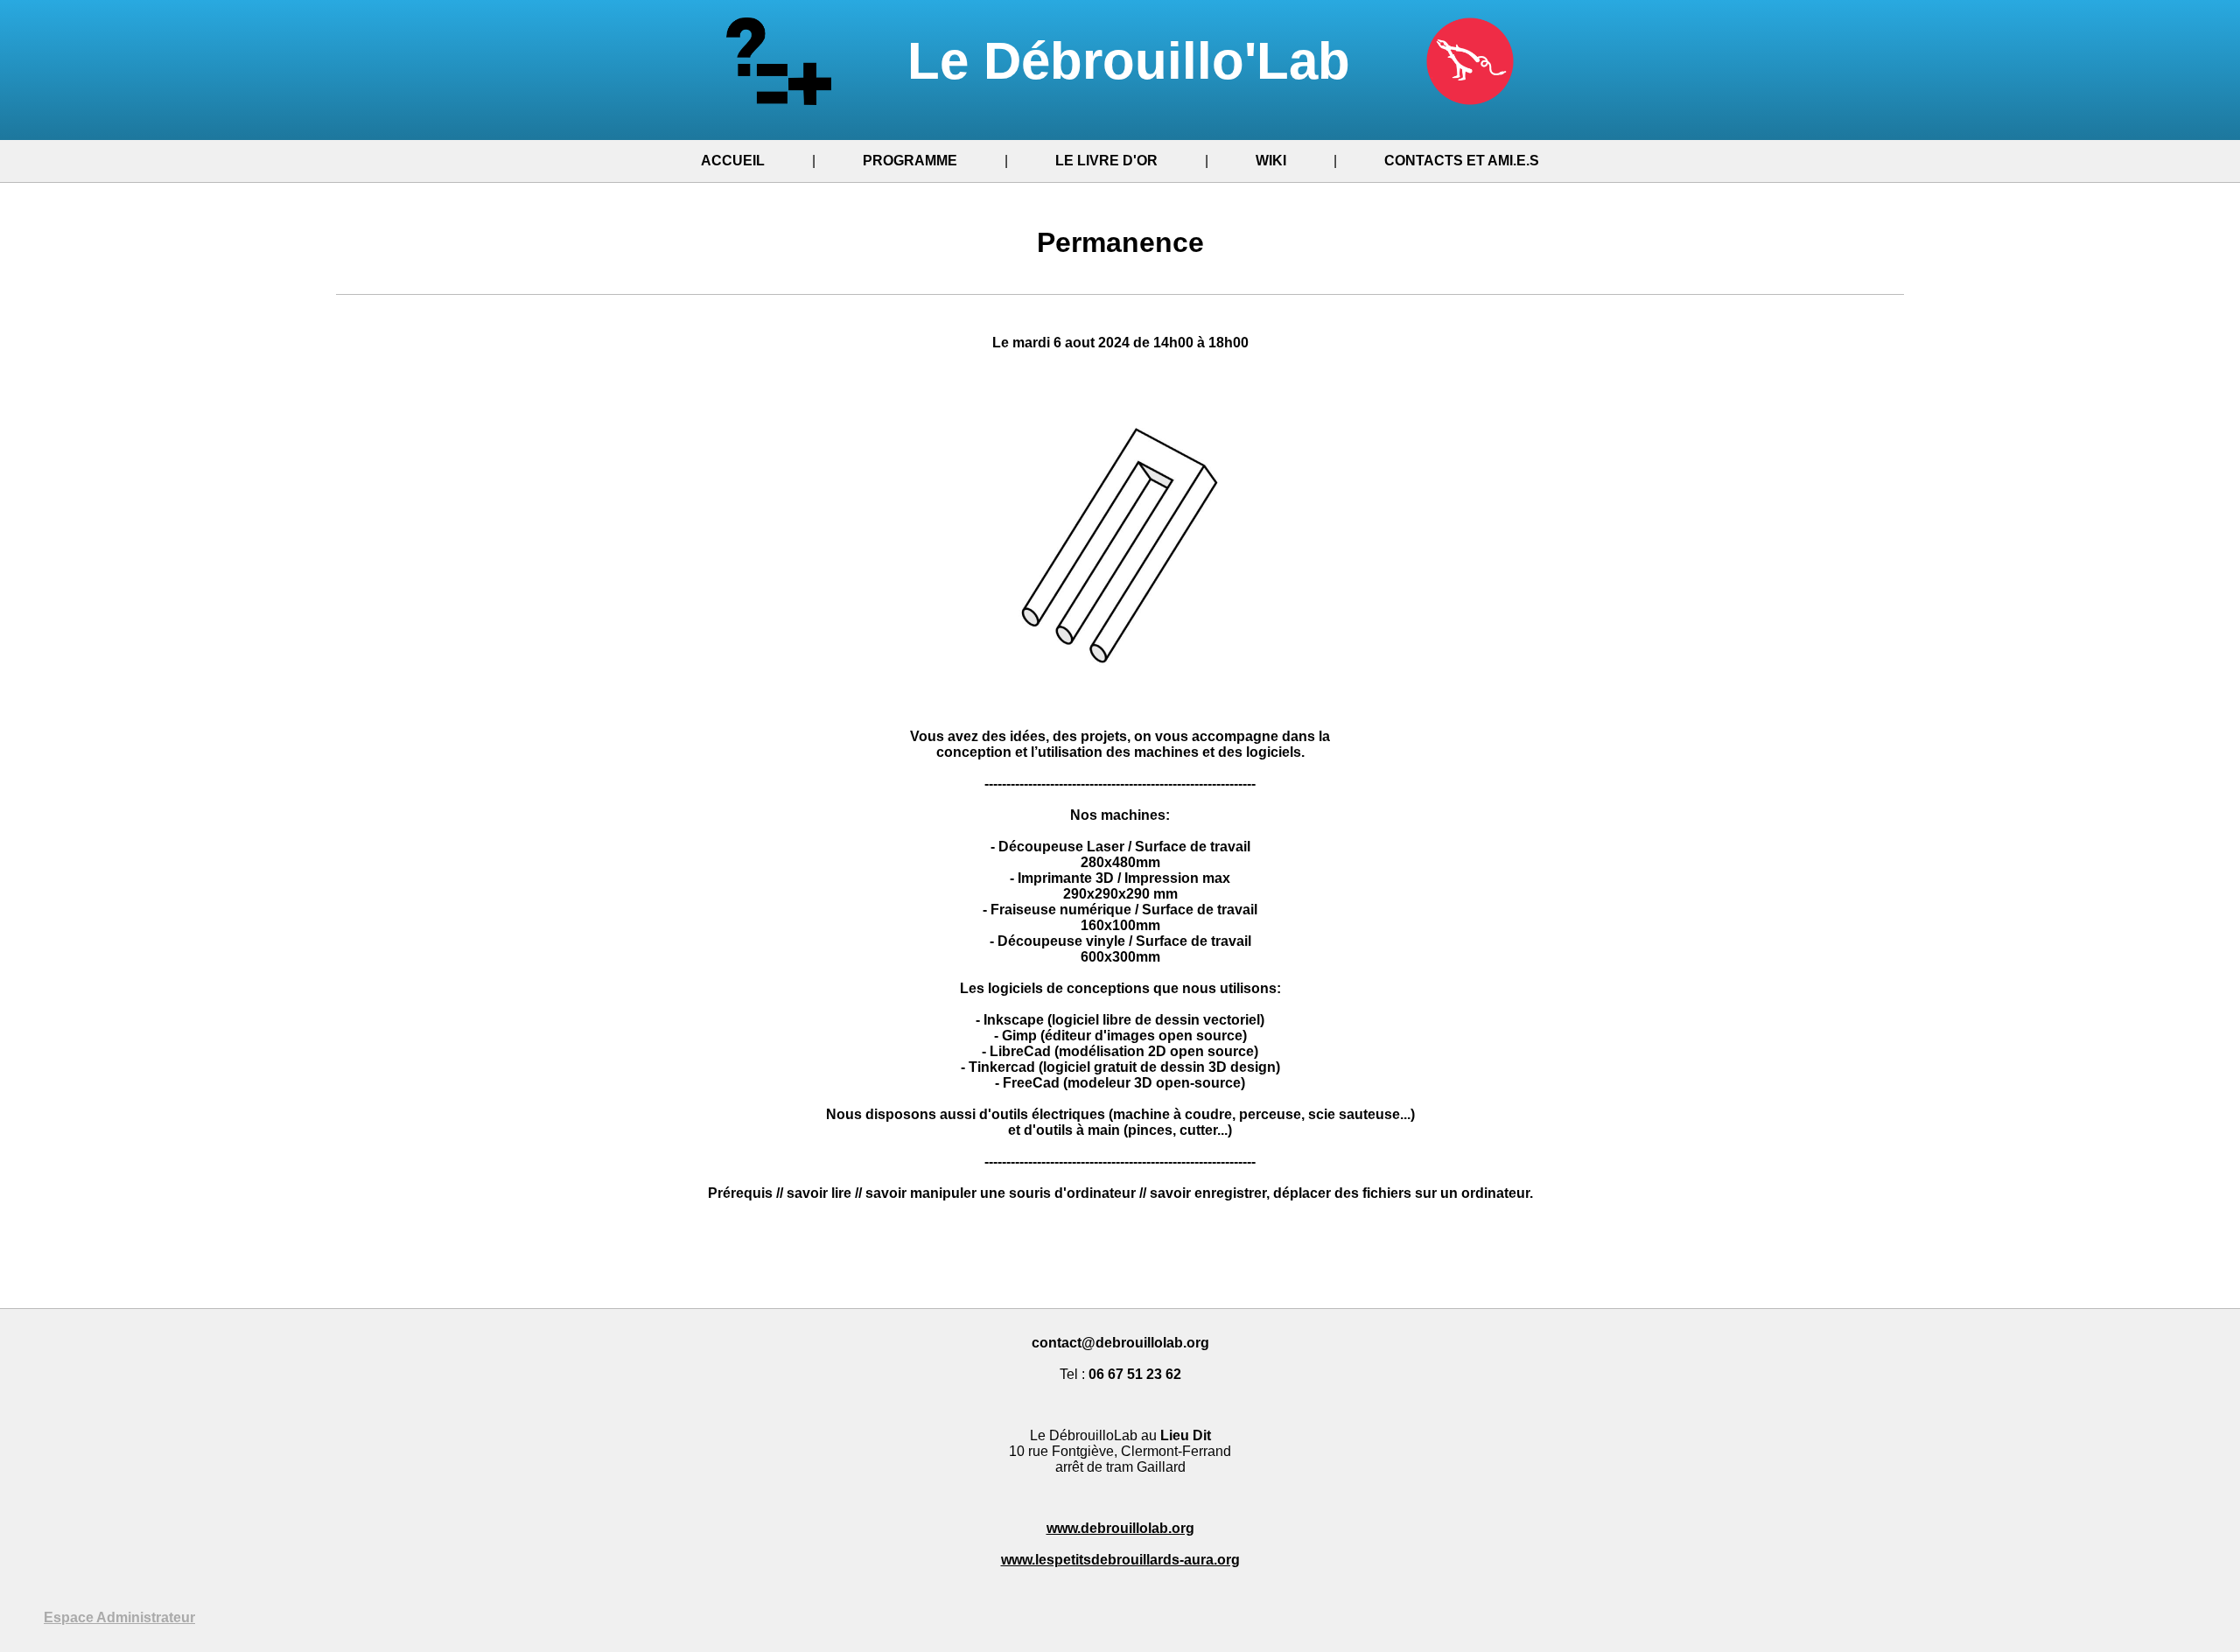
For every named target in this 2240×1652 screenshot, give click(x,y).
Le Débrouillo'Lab (1136, 61)
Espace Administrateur (119, 1617)
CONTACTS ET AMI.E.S (1462, 161)
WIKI (1271, 161)
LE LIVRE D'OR (1106, 161)
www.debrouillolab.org (1120, 1528)
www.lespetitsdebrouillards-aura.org (1120, 1560)
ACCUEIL (733, 161)
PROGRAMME (910, 161)
